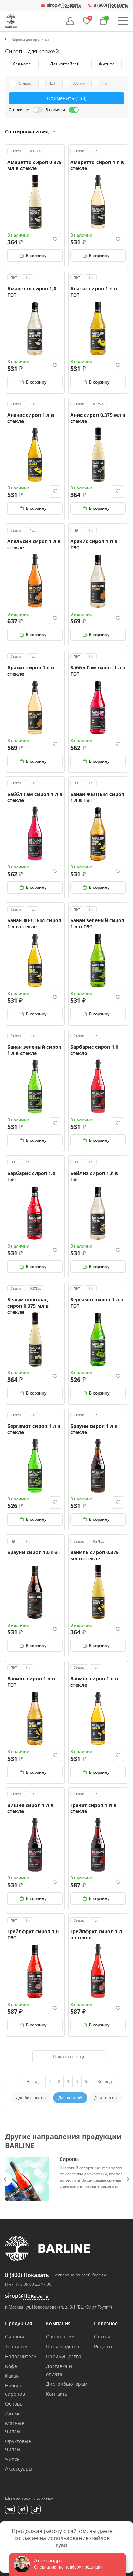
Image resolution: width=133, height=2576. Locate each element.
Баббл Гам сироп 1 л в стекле (35, 797)
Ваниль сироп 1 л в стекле (94, 1682)
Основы (14, 2404)
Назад (32, 2081)
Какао (12, 2376)
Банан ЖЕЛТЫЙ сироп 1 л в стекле (34, 923)
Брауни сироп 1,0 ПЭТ (34, 1552)
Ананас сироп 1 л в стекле (31, 418)
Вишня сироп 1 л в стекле (30, 1808)
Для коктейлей (65, 64)
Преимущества (64, 2356)
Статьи (102, 2337)
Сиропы (14, 2337)
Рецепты (104, 2346)
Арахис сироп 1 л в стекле (31, 671)
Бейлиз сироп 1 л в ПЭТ (94, 1176)
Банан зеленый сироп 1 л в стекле (34, 1050)
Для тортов (106, 2097)
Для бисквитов (31, 2097)
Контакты (57, 2394)
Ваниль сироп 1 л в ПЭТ (31, 1682)
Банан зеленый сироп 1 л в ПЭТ (97, 923)
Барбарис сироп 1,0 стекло (94, 1050)
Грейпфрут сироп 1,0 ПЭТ (33, 1934)
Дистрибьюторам (67, 2384)
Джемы (13, 2414)
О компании (60, 2337)
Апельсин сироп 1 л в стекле (34, 544)
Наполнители (21, 2356)
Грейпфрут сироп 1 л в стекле (96, 1934)
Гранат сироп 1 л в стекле (93, 1808)
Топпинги (16, 2346)
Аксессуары (19, 2469)
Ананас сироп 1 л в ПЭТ (94, 291)
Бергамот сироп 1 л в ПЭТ (97, 1302)
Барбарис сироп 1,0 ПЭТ (31, 1176)
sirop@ (64, 5)
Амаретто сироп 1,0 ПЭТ (32, 291)
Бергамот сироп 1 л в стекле (34, 1429)
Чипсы (13, 2459)
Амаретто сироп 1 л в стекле (97, 165)
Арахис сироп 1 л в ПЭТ (94, 544)
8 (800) (111, 5)
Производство (63, 2346)
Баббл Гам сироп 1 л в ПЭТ (98, 671)
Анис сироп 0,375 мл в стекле (98, 418)
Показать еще (69, 2057)
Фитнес (107, 64)
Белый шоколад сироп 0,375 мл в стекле (28, 1306)
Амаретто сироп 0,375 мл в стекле (34, 165)
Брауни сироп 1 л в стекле (94, 1429)
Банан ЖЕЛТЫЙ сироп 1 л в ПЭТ (97, 797)
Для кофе (22, 64)
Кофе (11, 2366)
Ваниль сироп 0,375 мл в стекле (94, 1555)
